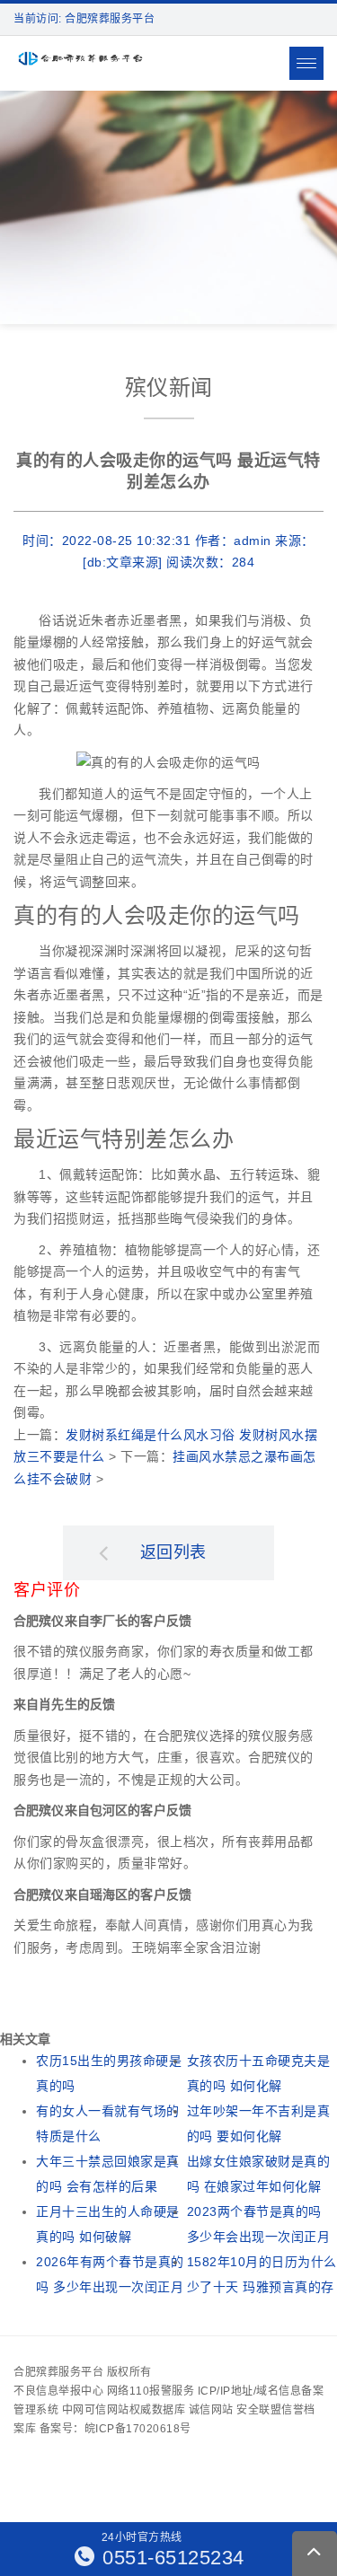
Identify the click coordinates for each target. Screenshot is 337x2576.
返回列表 (173, 1552)
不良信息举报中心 (58, 2391)
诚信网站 (211, 2410)
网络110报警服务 (151, 2391)
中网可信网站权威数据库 (124, 2410)
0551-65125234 (171, 2558)
